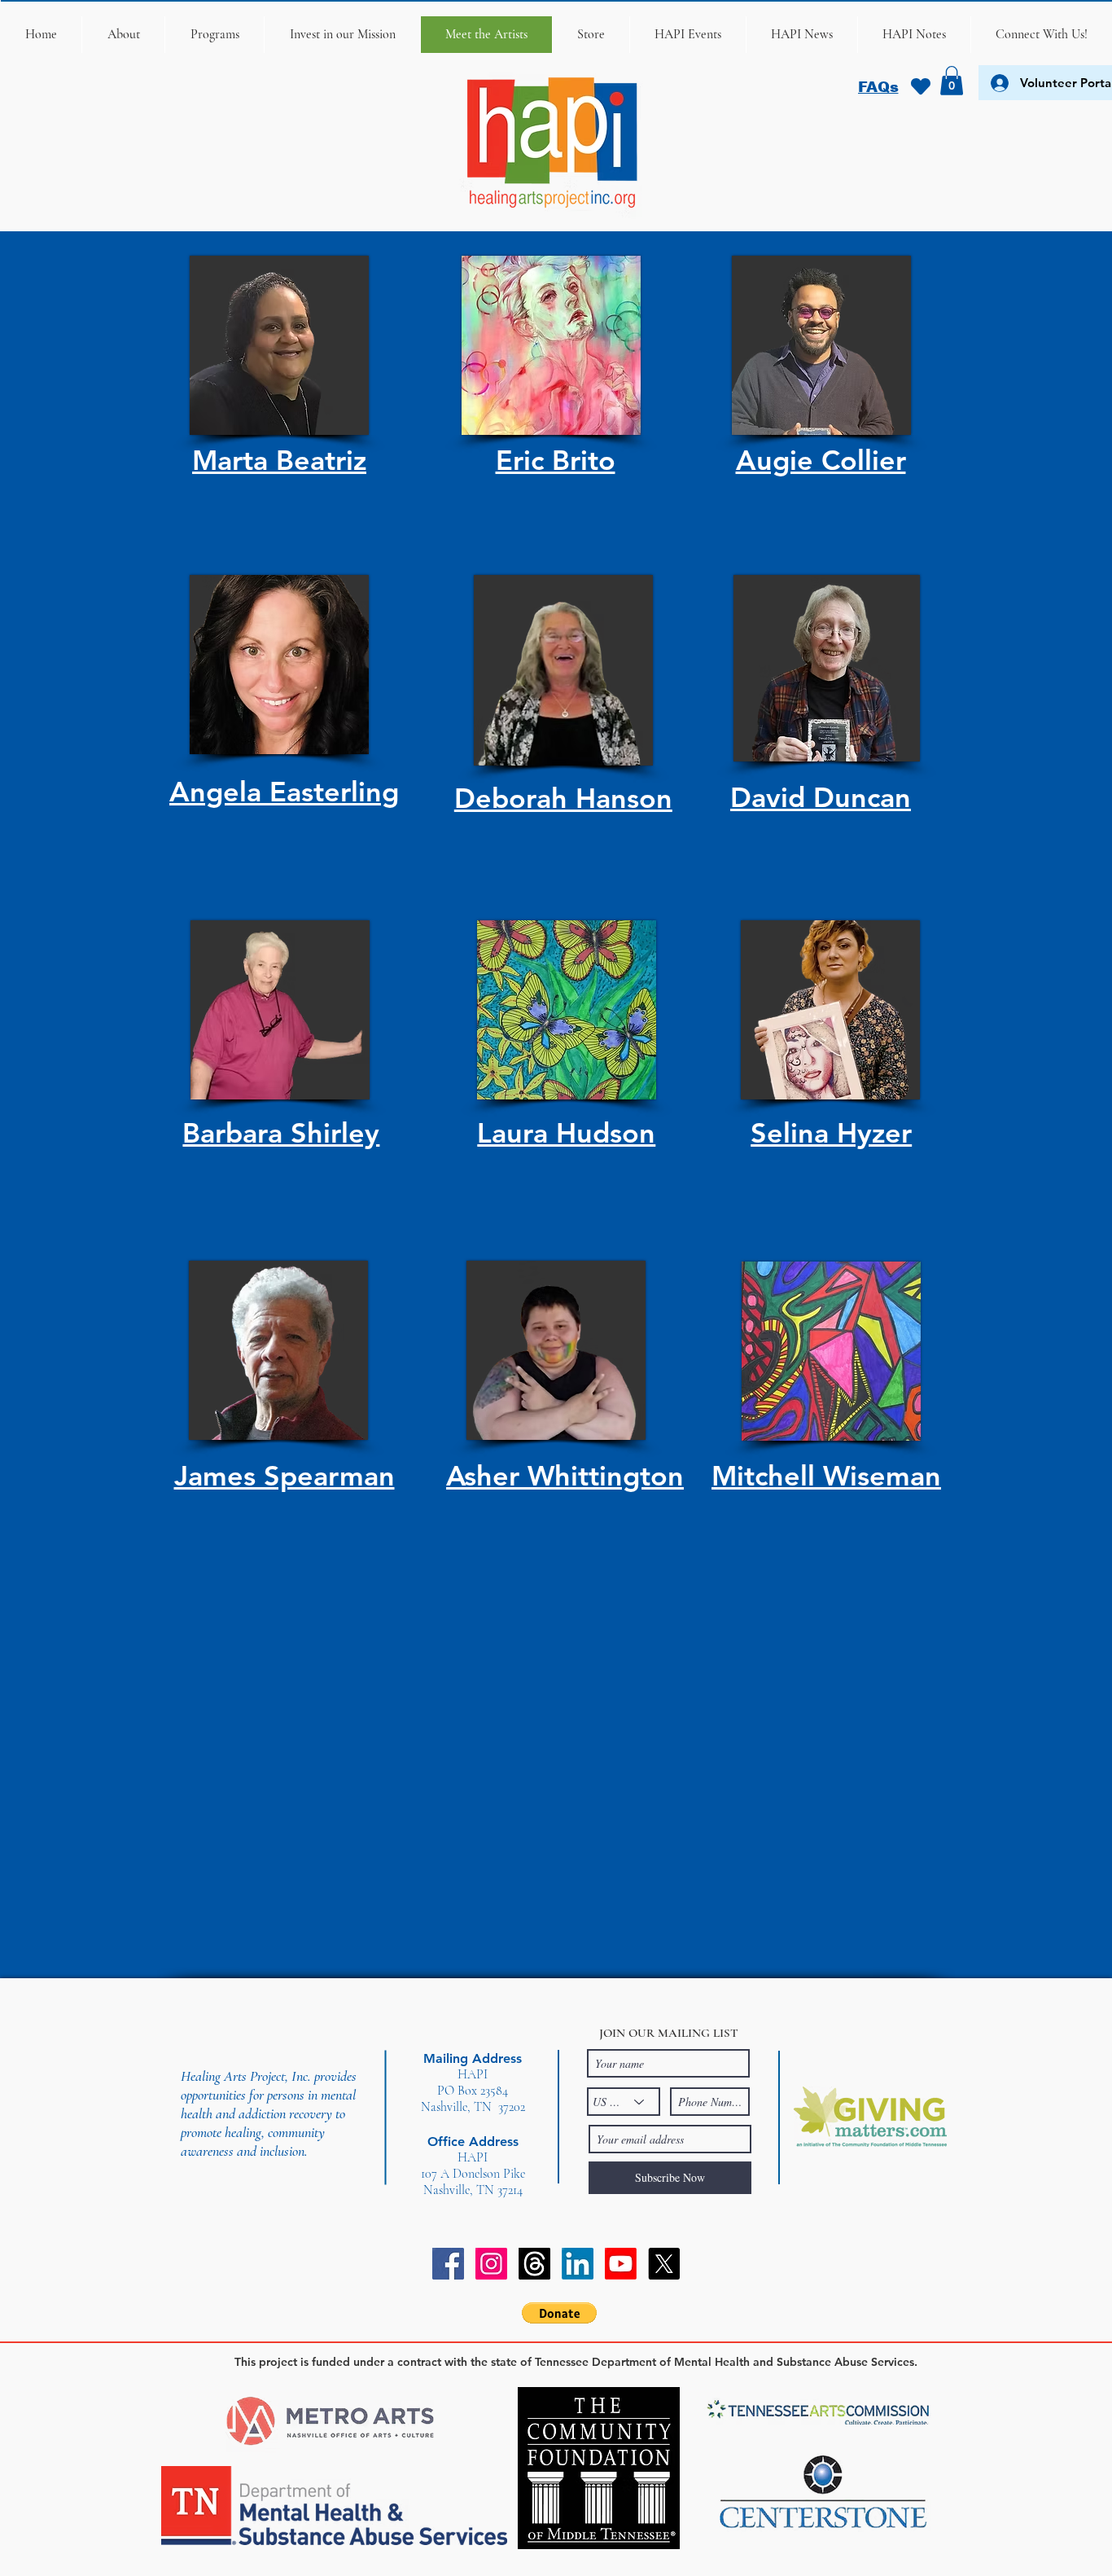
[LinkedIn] (578, 2264)
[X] (664, 2264)
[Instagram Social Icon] (491, 2264)
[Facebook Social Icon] (448, 2264)
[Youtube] (621, 2264)
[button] (123, 35)
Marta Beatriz (279, 460)
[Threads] (534, 2264)
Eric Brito (556, 460)
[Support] (920, 86)
